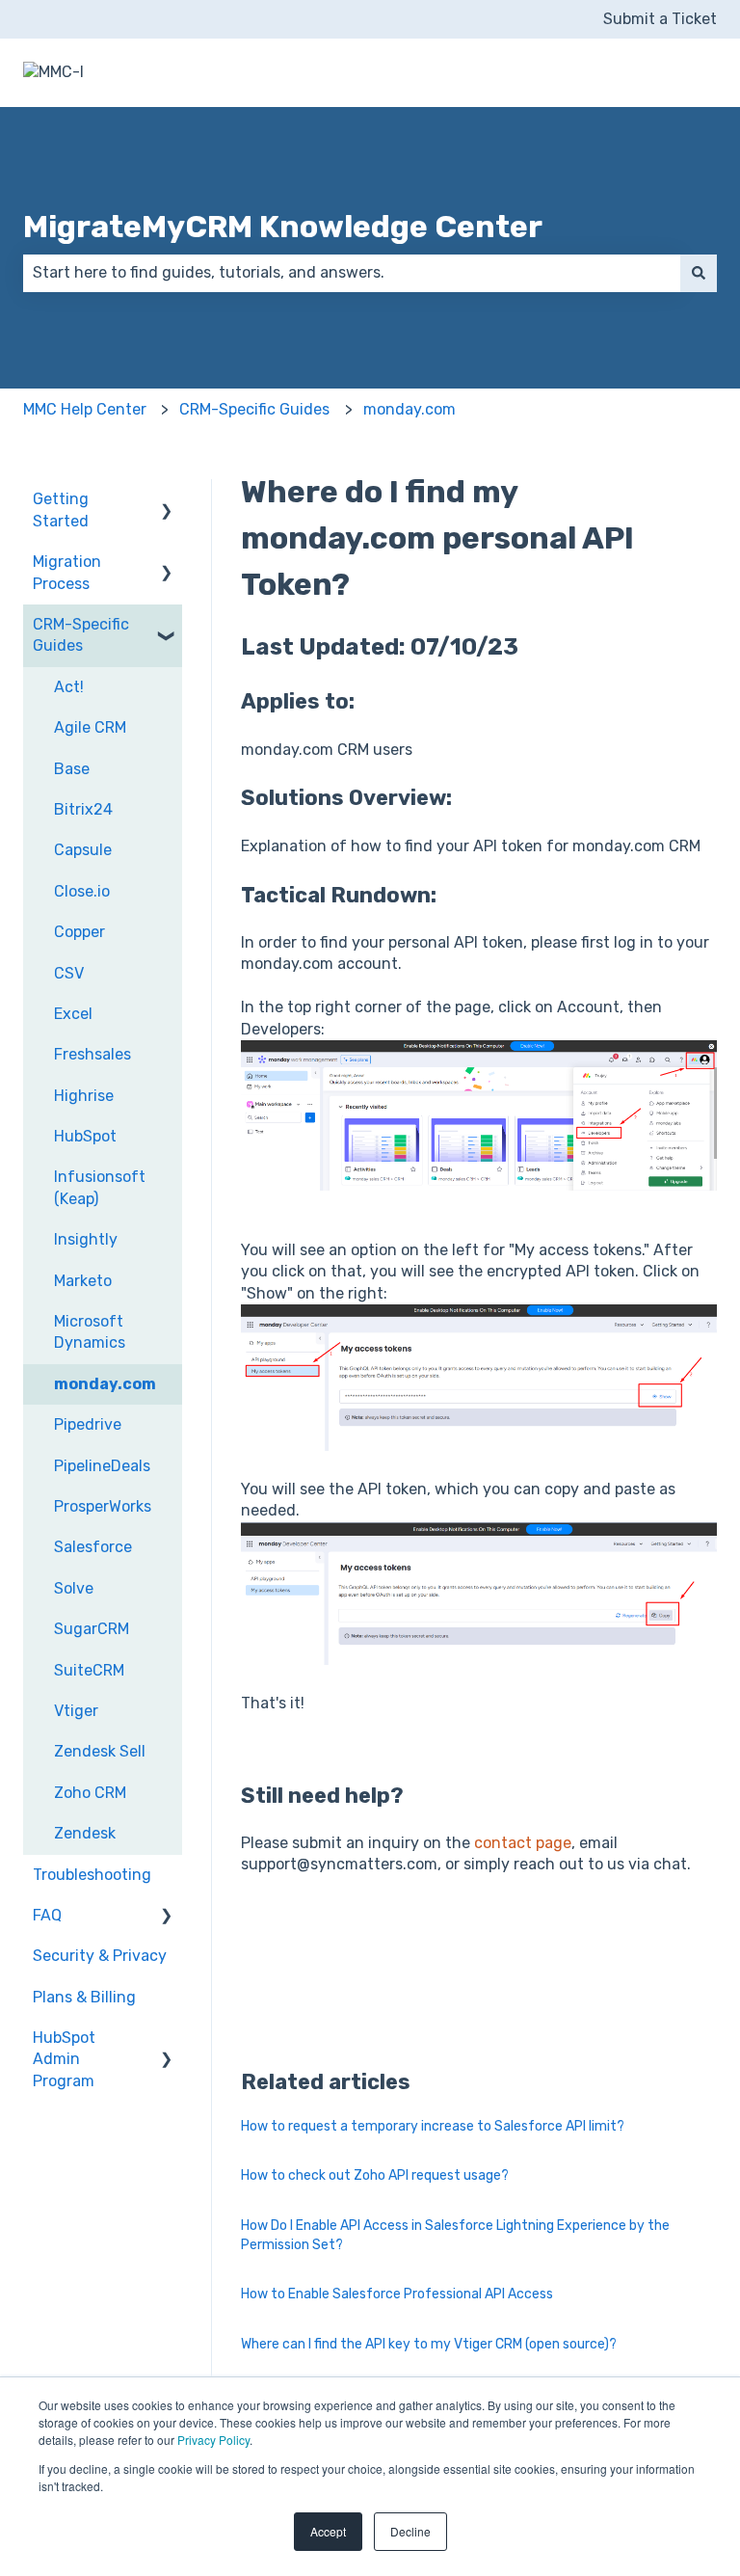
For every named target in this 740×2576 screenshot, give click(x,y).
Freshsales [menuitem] (92, 1054)
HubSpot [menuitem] (85, 1136)
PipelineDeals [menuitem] (102, 1466)
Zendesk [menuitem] (85, 1833)
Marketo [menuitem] (83, 1281)
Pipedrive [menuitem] (88, 1424)
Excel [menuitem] (73, 1014)
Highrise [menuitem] (84, 1096)
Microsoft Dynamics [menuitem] (90, 1332)
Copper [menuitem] (79, 932)
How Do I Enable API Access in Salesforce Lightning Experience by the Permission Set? (455, 2235)
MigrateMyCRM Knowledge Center (283, 227)
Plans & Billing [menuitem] (84, 1997)
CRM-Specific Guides (254, 409)
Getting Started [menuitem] (61, 510)
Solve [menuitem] (74, 1588)
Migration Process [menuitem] (67, 572)
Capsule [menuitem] (83, 850)
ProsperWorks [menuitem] (103, 1506)
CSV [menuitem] (69, 973)
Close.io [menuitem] (82, 891)
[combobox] (352, 273)
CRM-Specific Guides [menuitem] (81, 635)
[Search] (699, 273)
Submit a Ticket (660, 19)
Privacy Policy (213, 2440)
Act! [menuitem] (69, 687)
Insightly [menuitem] (86, 1239)
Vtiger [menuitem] (76, 1711)
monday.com (410, 409)
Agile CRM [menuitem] (90, 727)
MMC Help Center (85, 409)
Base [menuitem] (72, 769)
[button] (167, 501)
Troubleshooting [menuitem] (92, 1875)
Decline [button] (410, 2531)
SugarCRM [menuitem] (92, 1629)
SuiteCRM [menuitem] (89, 1670)
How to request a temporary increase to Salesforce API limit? (433, 2126)
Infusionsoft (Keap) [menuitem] (100, 1187)
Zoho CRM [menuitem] (90, 1793)
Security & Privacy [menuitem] (100, 1956)
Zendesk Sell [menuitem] (100, 1751)
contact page (523, 1843)
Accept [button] (328, 2531)
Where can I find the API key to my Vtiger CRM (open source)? (429, 2344)
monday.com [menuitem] (105, 1384)
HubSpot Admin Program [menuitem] (64, 2059)
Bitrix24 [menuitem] (83, 809)
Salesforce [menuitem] (93, 1547)
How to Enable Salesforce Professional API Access (397, 2294)
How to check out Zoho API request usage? (375, 2175)
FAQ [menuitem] (47, 1915)
